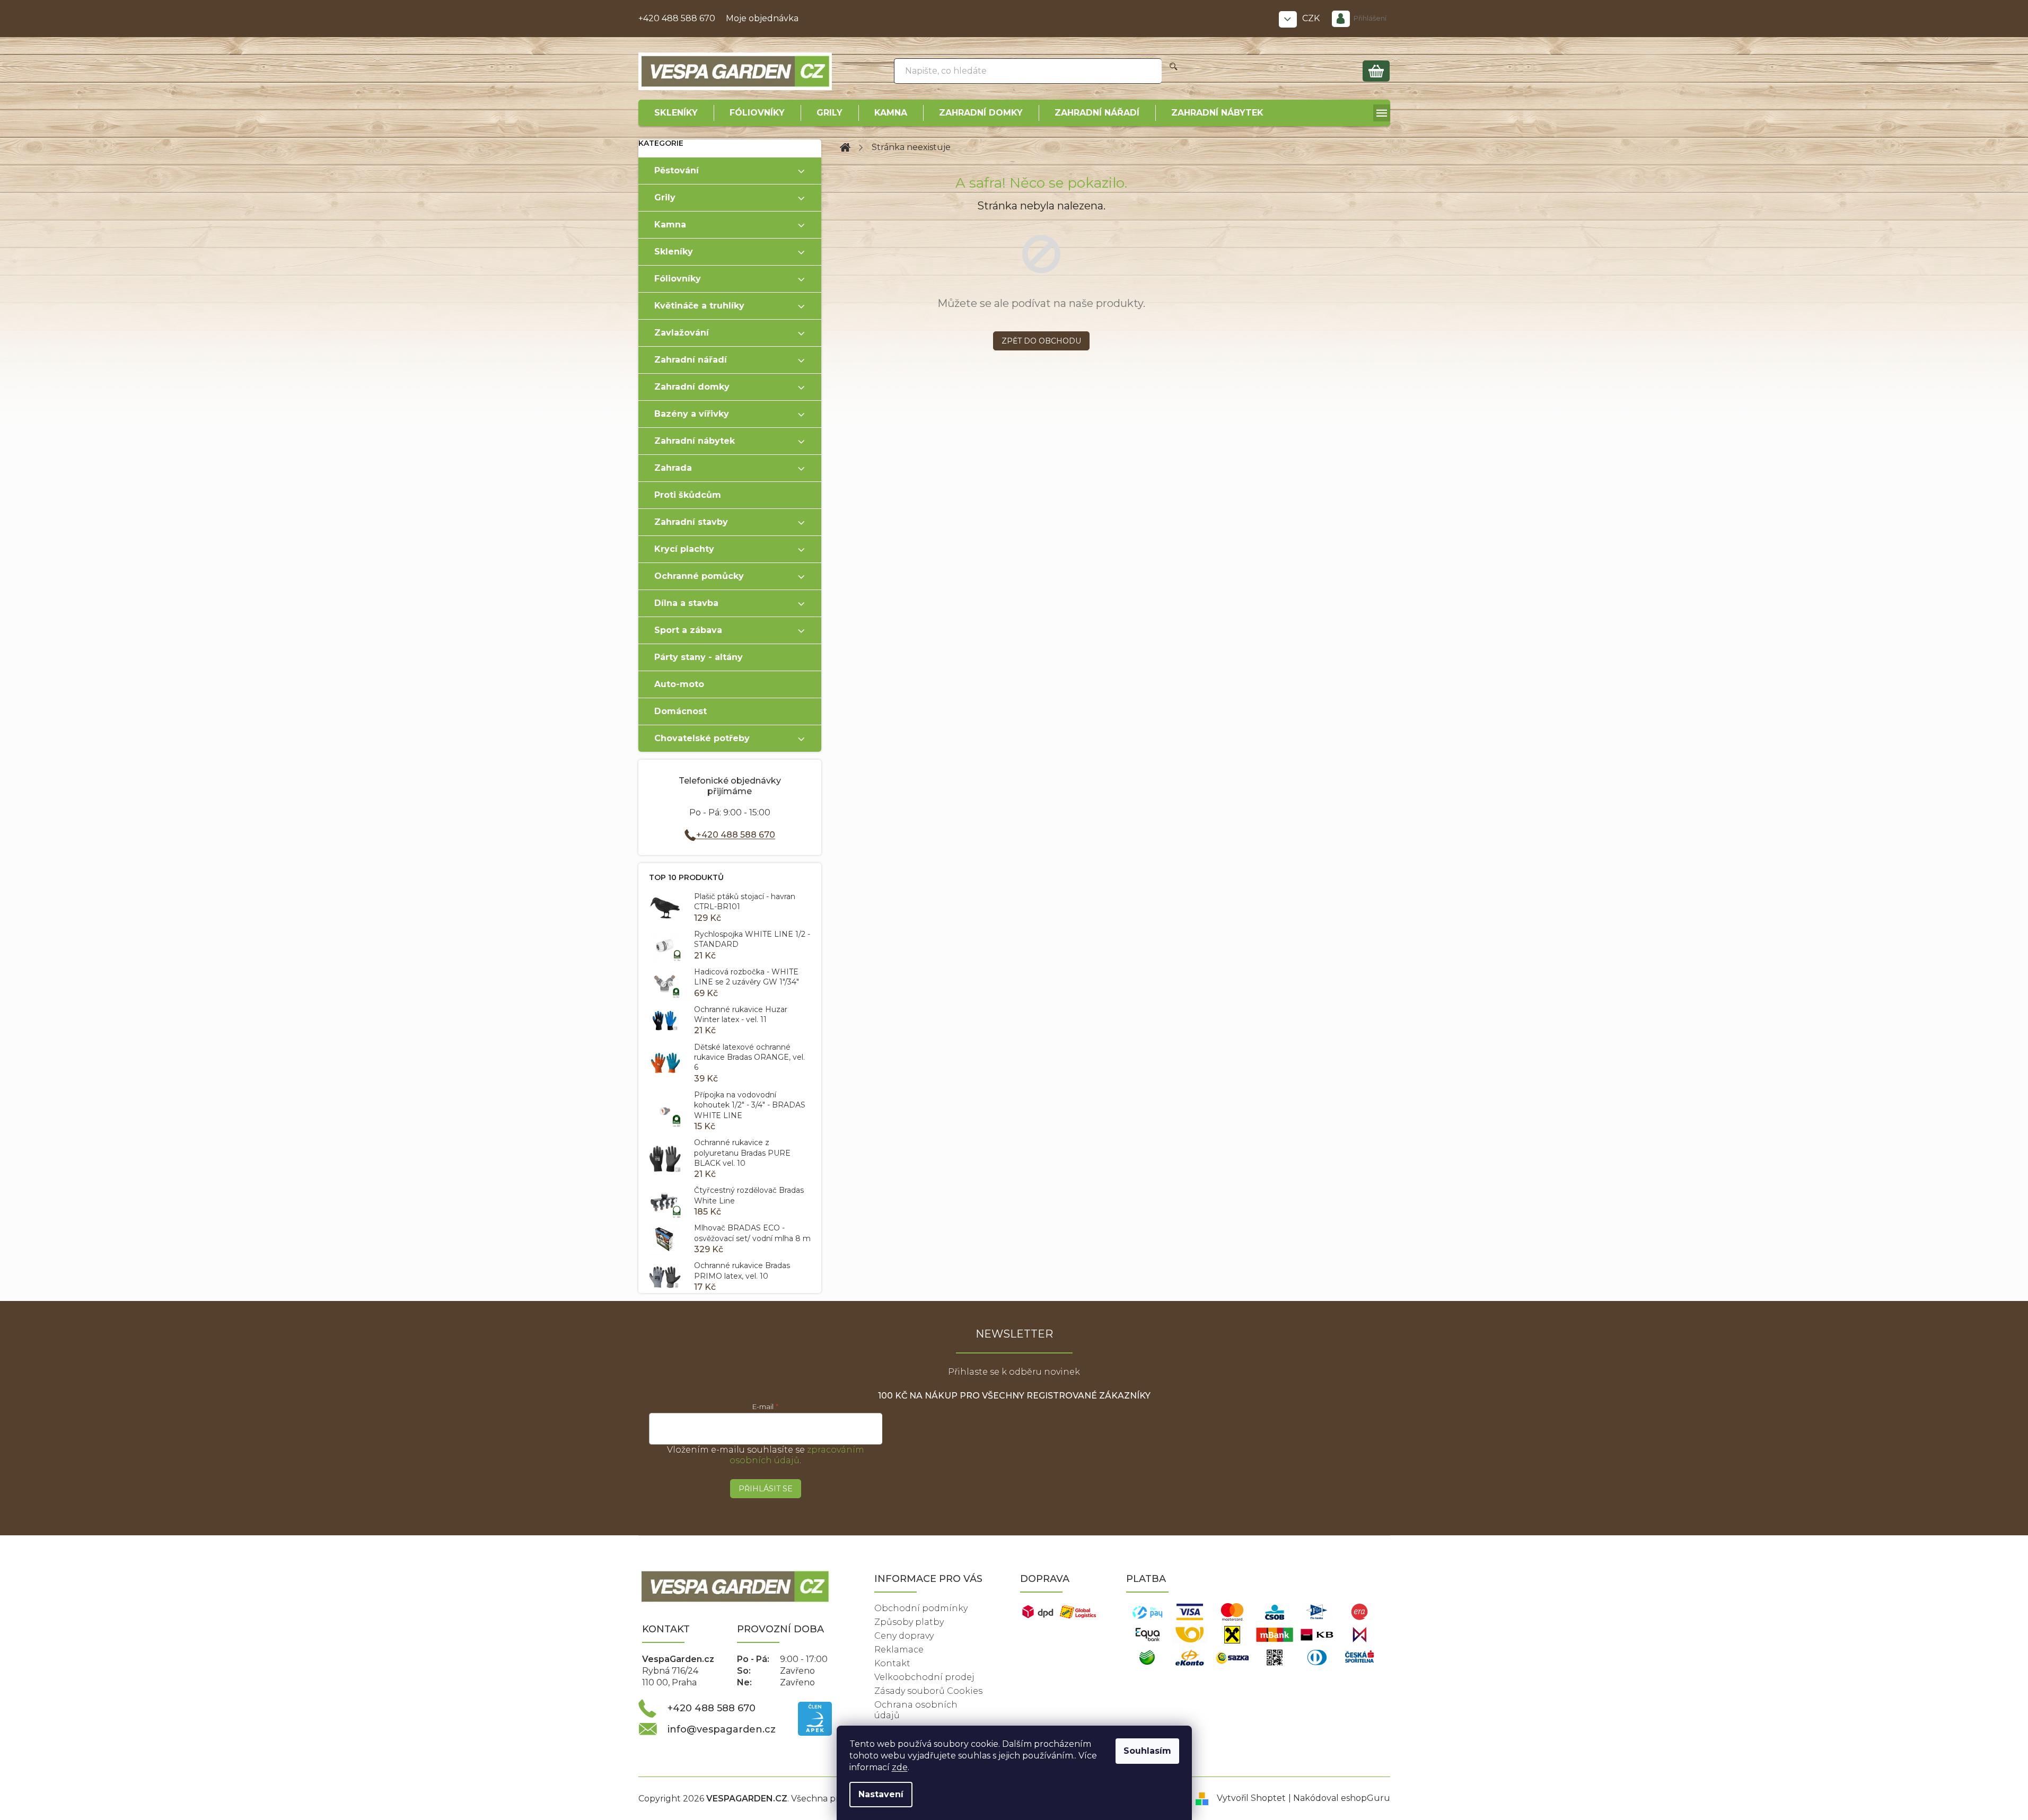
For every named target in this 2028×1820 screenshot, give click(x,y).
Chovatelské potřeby (702, 738)
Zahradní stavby (691, 522)
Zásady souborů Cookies (928, 1691)
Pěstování (677, 170)
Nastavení (881, 1794)
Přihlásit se (766, 1489)
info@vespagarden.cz (722, 1729)
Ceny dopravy (904, 1636)
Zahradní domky (692, 387)
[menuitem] (676, 113)
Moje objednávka (762, 18)
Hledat (1174, 71)
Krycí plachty (684, 549)
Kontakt (892, 1663)
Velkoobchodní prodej (924, 1677)
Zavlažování (682, 333)
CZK (1312, 18)
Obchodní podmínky (921, 1608)
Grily (665, 197)
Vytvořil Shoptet (1251, 1798)
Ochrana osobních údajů (916, 1710)
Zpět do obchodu (1041, 341)
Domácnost (681, 711)
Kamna (670, 225)
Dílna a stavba (686, 603)
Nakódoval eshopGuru (1342, 1798)
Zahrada (673, 468)
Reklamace (899, 1650)
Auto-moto (679, 684)
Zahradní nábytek (695, 441)
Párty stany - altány (699, 657)
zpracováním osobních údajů (797, 1455)
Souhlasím (1147, 1751)
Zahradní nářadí (691, 360)
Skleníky (674, 252)
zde (900, 1767)
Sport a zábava (688, 630)
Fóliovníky (678, 279)
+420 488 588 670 (677, 18)
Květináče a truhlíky (699, 306)
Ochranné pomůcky (699, 576)
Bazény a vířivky (692, 414)
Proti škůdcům (688, 495)
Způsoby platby (909, 1622)
